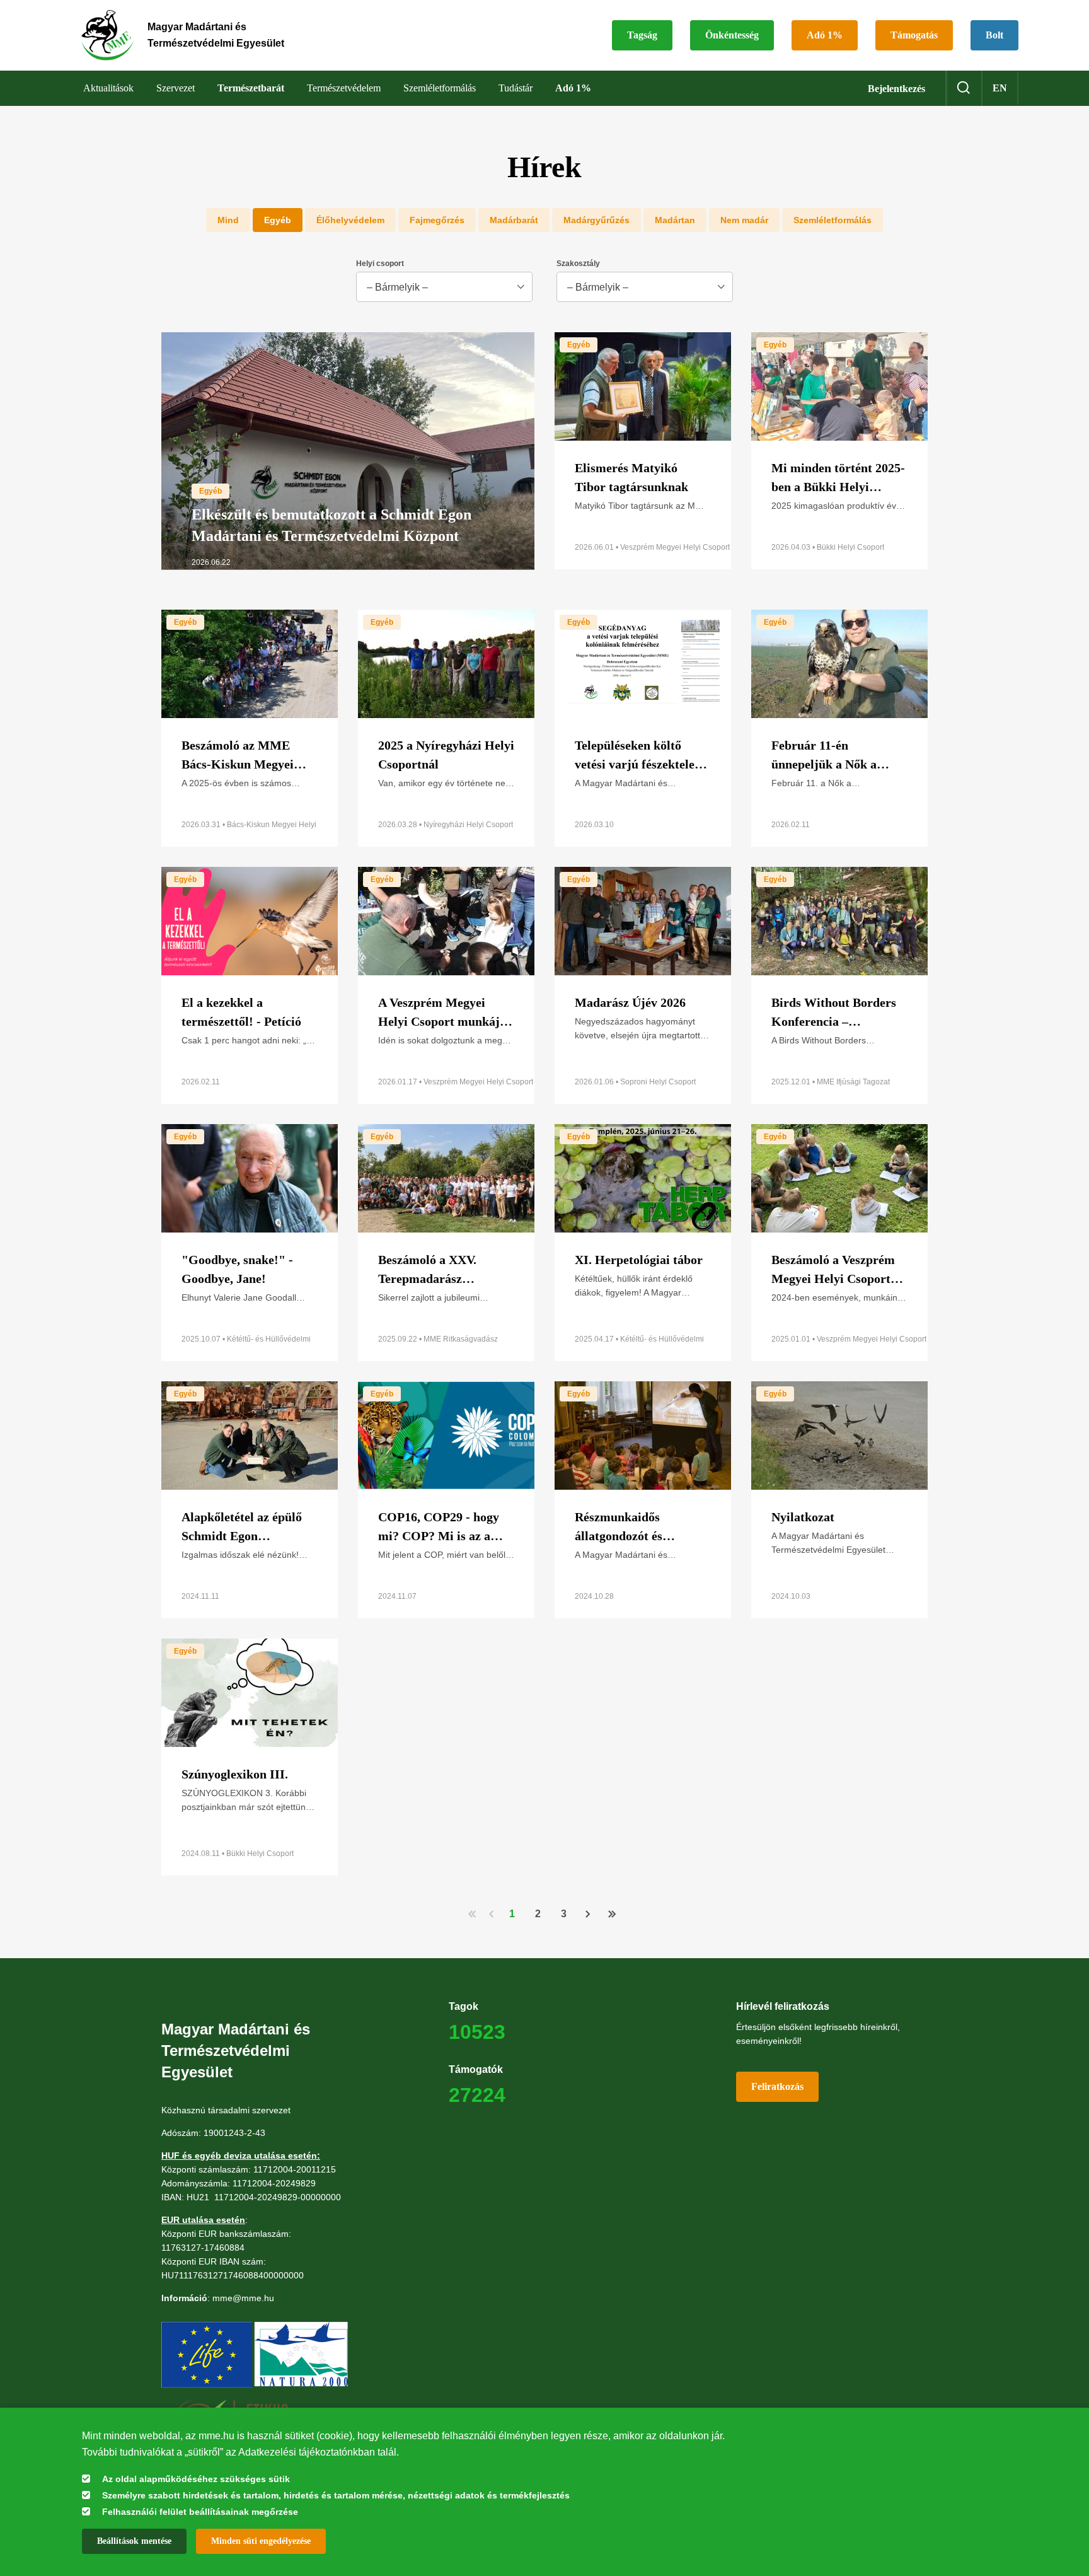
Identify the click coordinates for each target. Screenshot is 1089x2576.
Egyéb (278, 220)
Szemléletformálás (833, 220)
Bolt (994, 35)
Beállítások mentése (134, 2541)
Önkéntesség (732, 35)
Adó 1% (825, 35)
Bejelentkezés (896, 89)
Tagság (642, 35)
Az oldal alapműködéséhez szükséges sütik (196, 2479)
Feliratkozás (777, 2086)
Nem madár (744, 220)
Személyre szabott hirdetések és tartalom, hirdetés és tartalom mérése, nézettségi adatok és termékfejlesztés (336, 2495)
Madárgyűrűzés (596, 220)
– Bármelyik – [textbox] (397, 287)
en (1000, 88)
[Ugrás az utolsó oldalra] (611, 1913)
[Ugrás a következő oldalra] (588, 1914)
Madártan (675, 220)
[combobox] (444, 287)
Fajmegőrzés (437, 220)
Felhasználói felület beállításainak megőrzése (200, 2512)
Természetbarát (251, 88)
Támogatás (914, 35)
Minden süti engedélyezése (261, 2541)
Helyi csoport (380, 264)
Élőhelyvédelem (350, 220)
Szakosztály (578, 264)
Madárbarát (514, 220)
